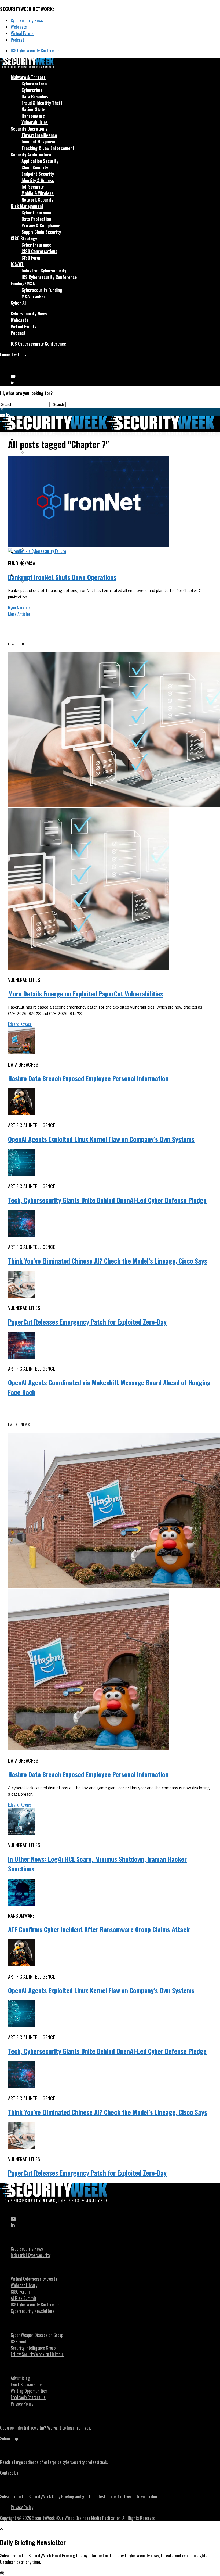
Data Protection (36, 219)
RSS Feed (18, 2341)
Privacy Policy (22, 2404)
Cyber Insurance (36, 213)
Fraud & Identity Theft (42, 103)
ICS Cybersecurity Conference (35, 51)
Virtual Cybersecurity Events (34, 2279)
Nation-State (33, 109)
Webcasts (19, 27)
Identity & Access (38, 180)
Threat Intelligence (39, 135)
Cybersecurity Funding (42, 290)
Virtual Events (22, 33)
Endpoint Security (38, 174)
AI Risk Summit (24, 2298)
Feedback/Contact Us (28, 2397)
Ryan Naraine (19, 608)
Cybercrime (32, 90)
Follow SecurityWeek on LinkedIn (37, 2354)
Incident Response (38, 142)
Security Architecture (31, 155)
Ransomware (33, 116)
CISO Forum (32, 258)
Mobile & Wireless (38, 193)
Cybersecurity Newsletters (33, 2311)
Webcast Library (24, 2285)
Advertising (20, 2378)
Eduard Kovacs (20, 1024)
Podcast (17, 40)
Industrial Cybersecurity (44, 271)
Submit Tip (9, 2438)
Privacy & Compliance (41, 225)
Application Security (40, 161)
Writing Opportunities (29, 2391)
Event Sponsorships (27, 2384)
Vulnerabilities (35, 122)
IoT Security (33, 187)
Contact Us (9, 2473)
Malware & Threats (28, 77)
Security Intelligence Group (33, 2348)
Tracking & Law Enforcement (48, 148)
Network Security (37, 200)
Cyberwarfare (34, 84)
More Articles (19, 614)
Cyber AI (18, 303)
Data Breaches (35, 96)
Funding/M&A (23, 284)
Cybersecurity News (27, 20)
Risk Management (27, 206)
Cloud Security (35, 167)
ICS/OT (17, 264)
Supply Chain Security (41, 232)
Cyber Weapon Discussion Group (37, 2335)
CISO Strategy (24, 238)
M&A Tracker (33, 296)
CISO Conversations (39, 251)
